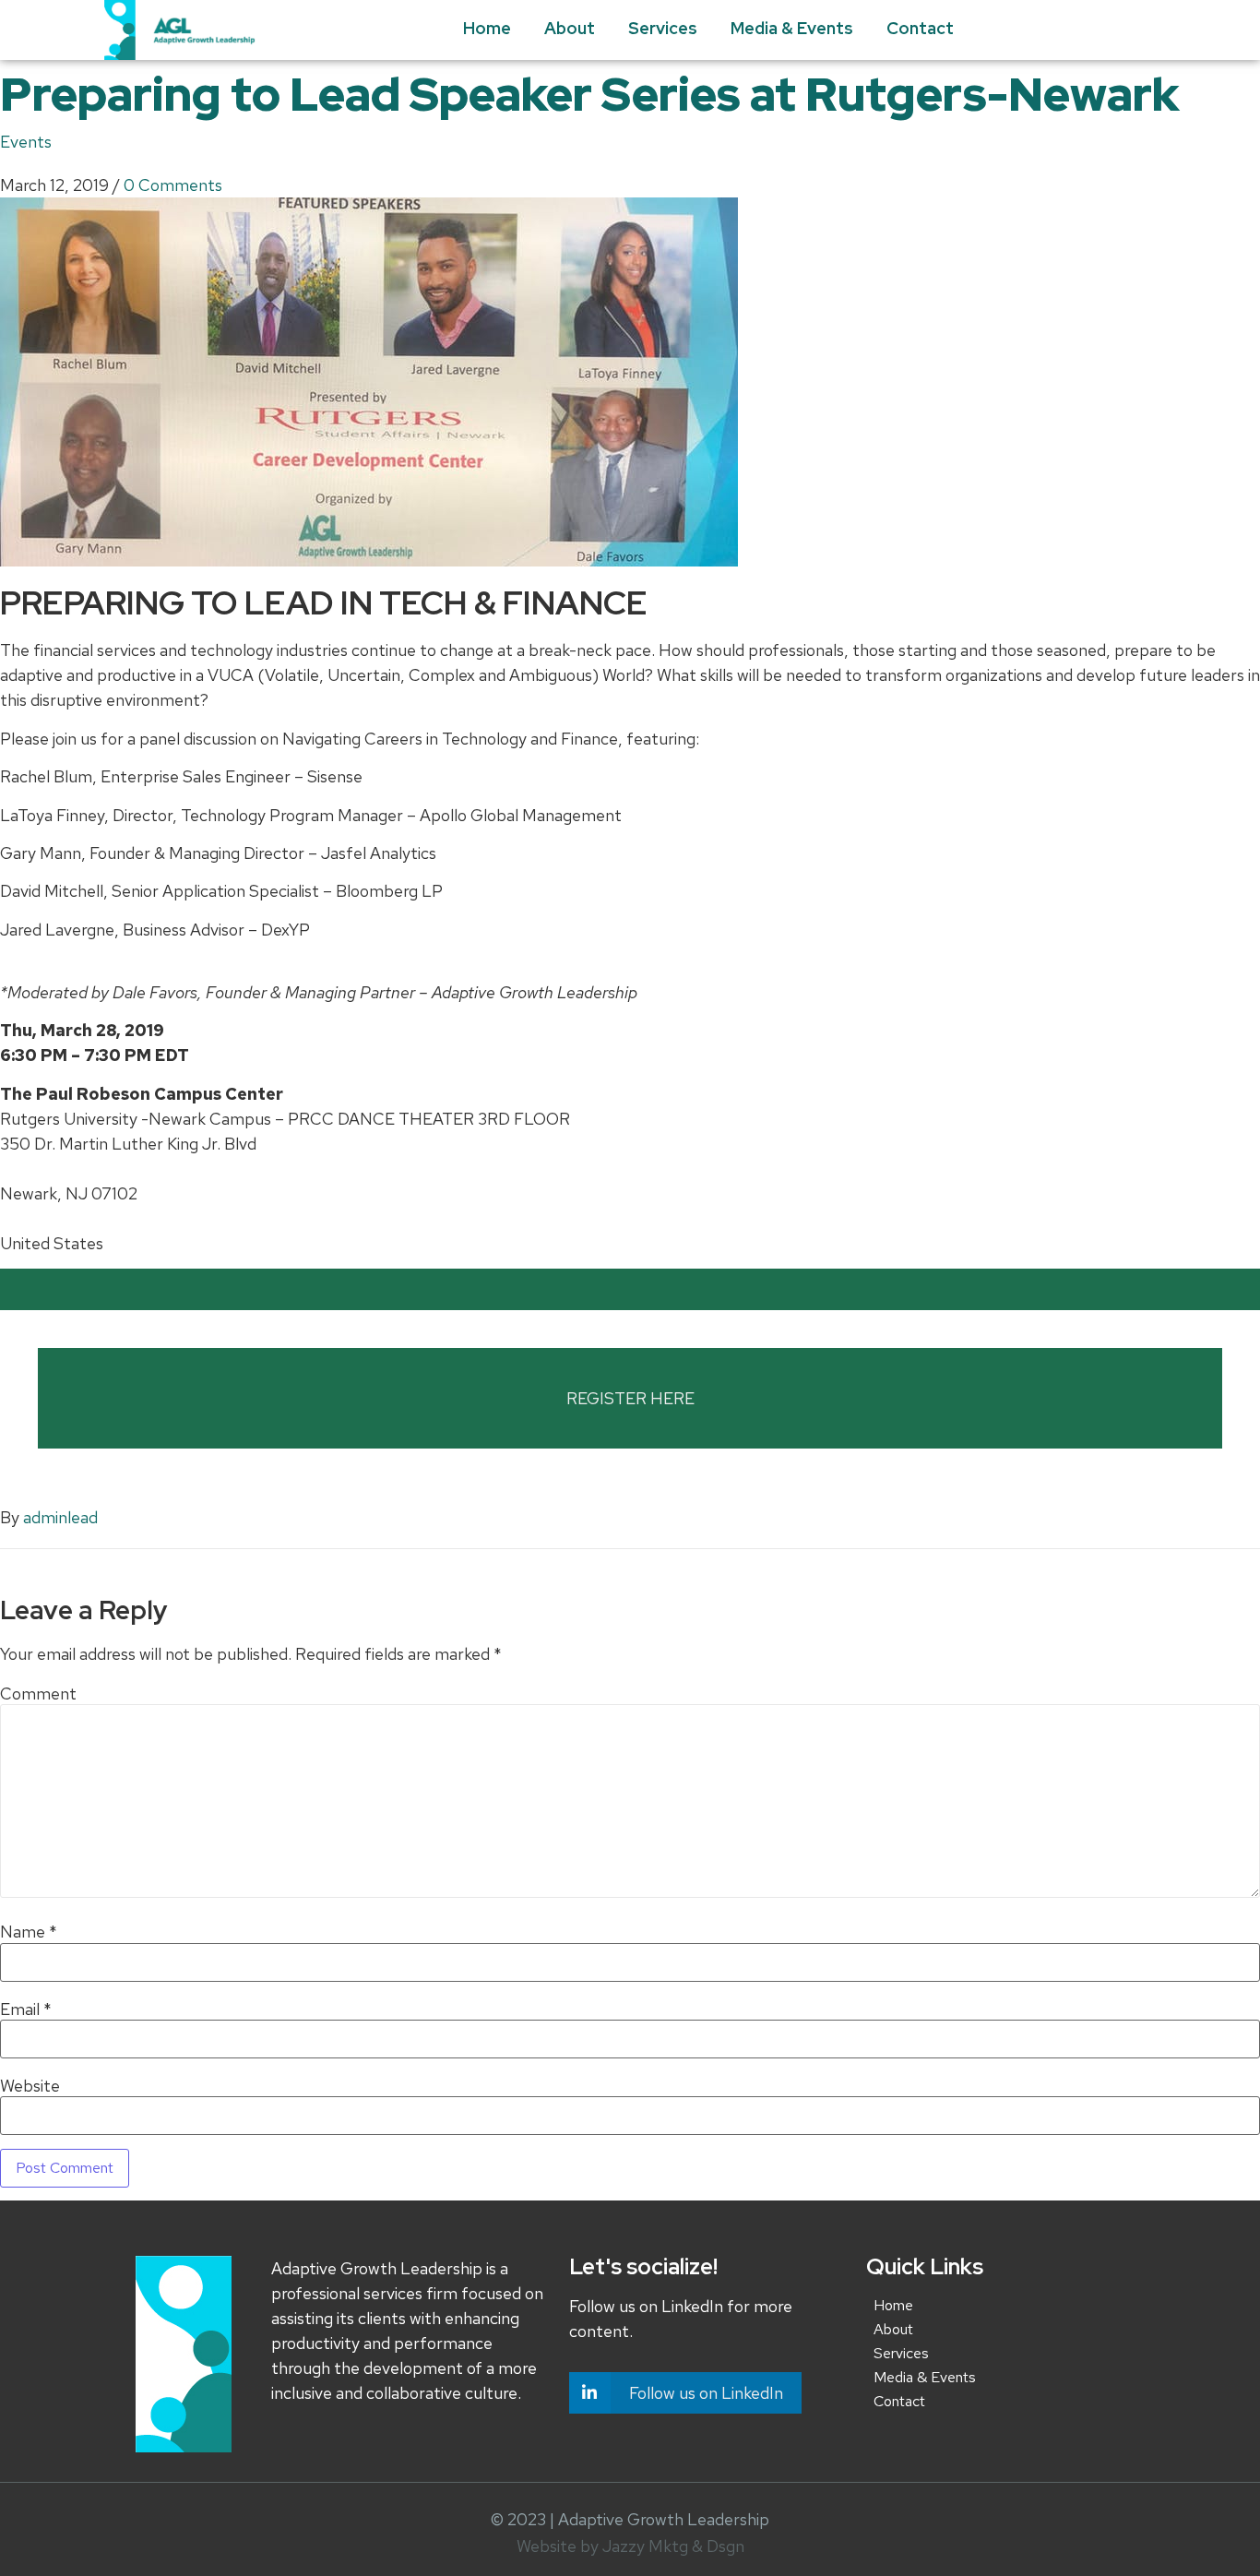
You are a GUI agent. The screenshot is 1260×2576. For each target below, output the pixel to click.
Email (26, 2010)
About (570, 28)
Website (30, 2086)
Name (29, 1932)
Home (487, 28)
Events (26, 142)
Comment (38, 1694)
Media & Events (792, 28)
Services (663, 28)
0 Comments (173, 185)
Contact (920, 28)
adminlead (60, 1517)
